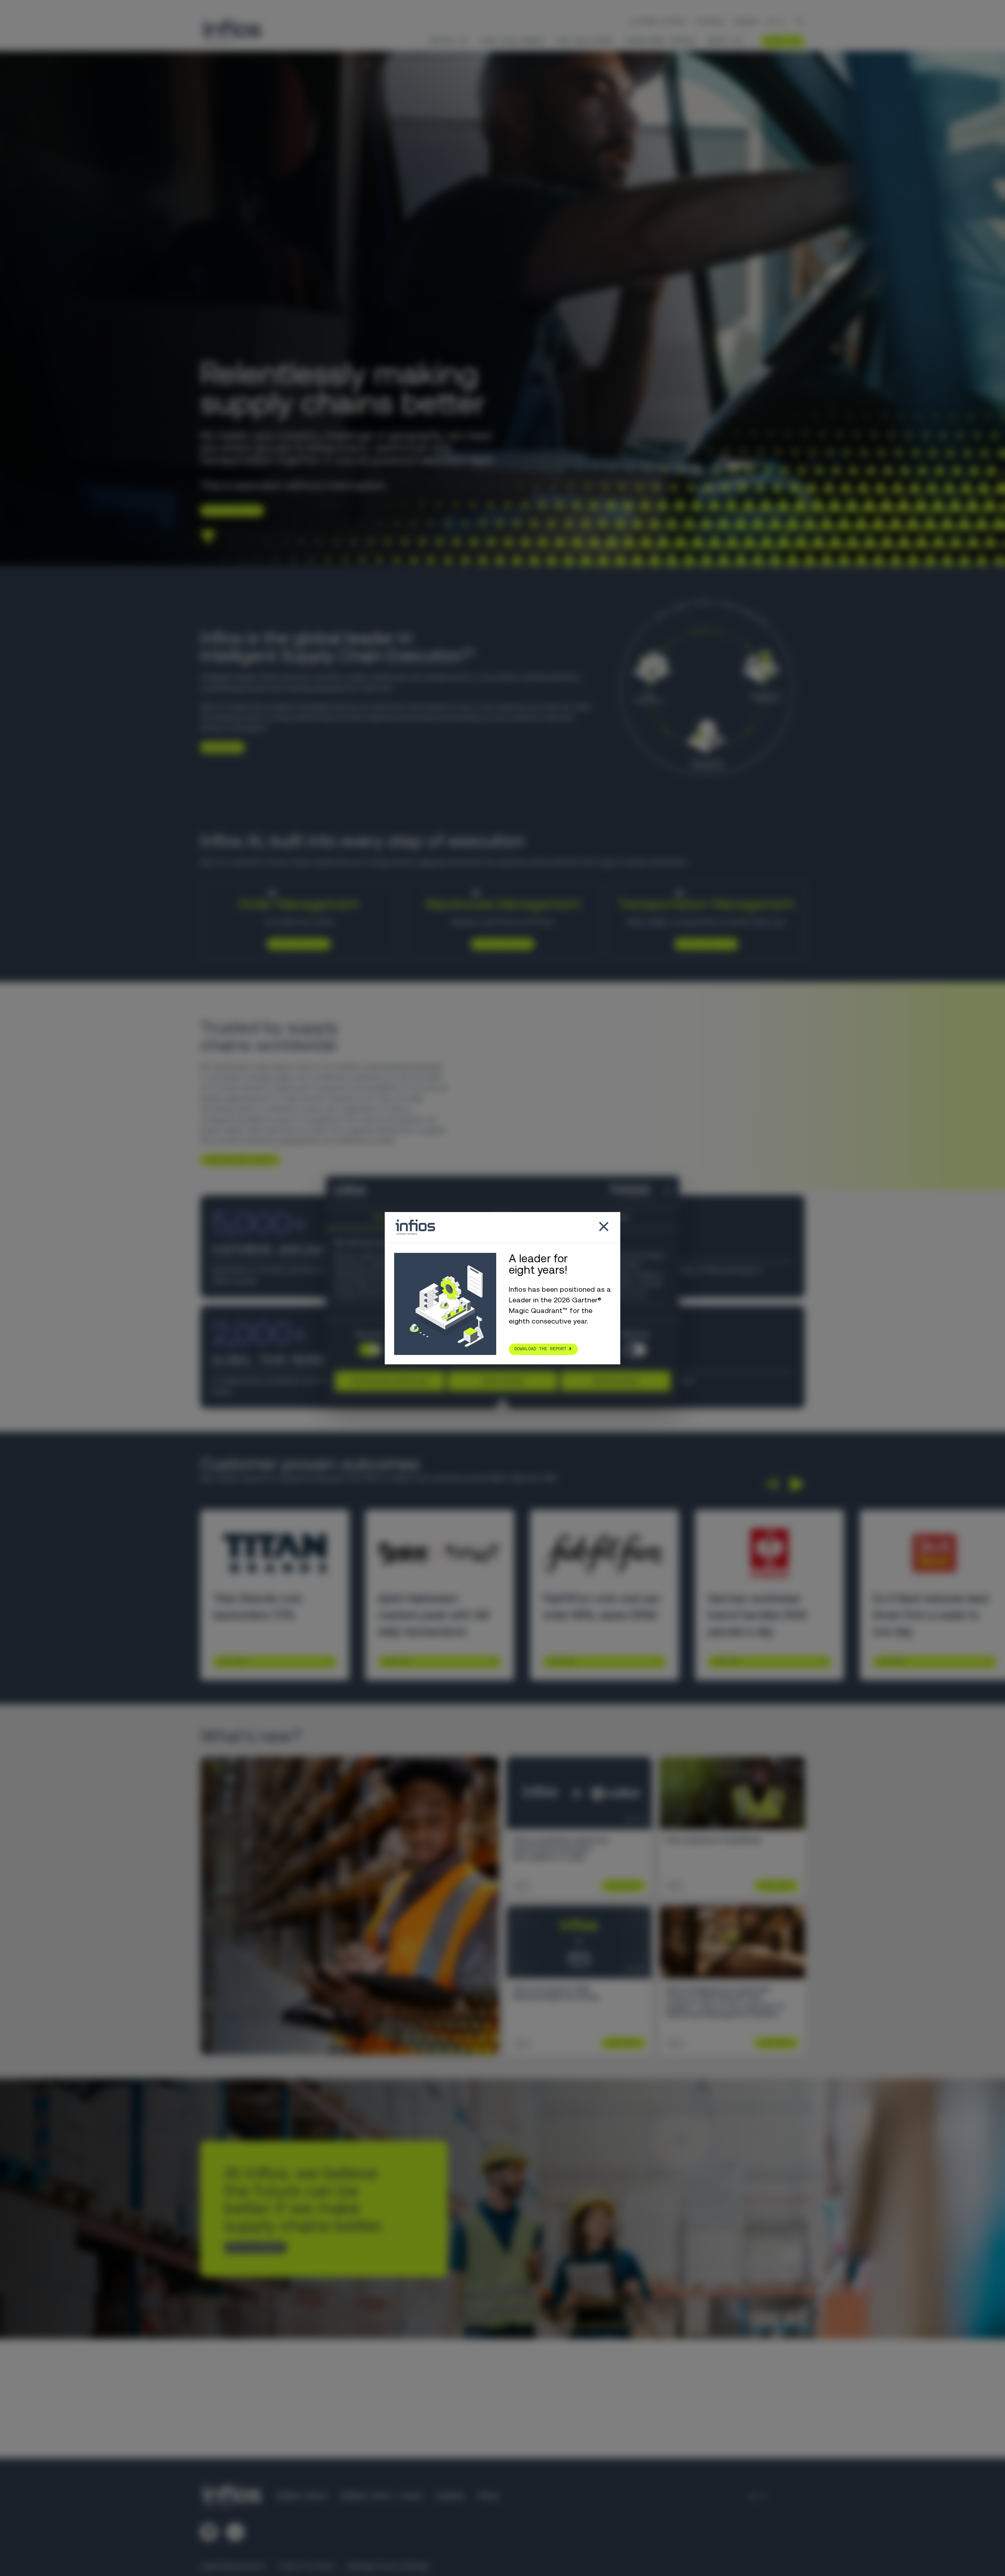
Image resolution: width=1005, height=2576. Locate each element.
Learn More (232, 1662)
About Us (725, 41)
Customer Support (658, 22)
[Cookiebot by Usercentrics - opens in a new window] (616, 1191)
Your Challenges (512, 41)
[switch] (635, 1349)
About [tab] (620, 1217)
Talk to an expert (253, 2247)
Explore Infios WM (500, 944)
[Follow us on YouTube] (235, 2532)
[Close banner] (668, 1191)
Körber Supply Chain (381, 2496)
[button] (771, 1484)
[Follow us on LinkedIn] (209, 2532)
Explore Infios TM (703, 944)
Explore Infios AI (229, 510)
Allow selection (503, 1381)
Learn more (219, 747)
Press (488, 2496)
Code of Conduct (306, 2566)
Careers (746, 22)
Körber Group (301, 2496)
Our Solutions (585, 41)
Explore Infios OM (296, 944)
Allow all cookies (616, 1381)
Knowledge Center (660, 41)
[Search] (800, 22)
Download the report (540, 1349)
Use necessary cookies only (390, 1381)
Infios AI (448, 41)
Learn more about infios (237, 1160)
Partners (710, 22)
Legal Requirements (233, 2566)
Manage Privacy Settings (388, 2566)
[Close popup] (604, 1228)
